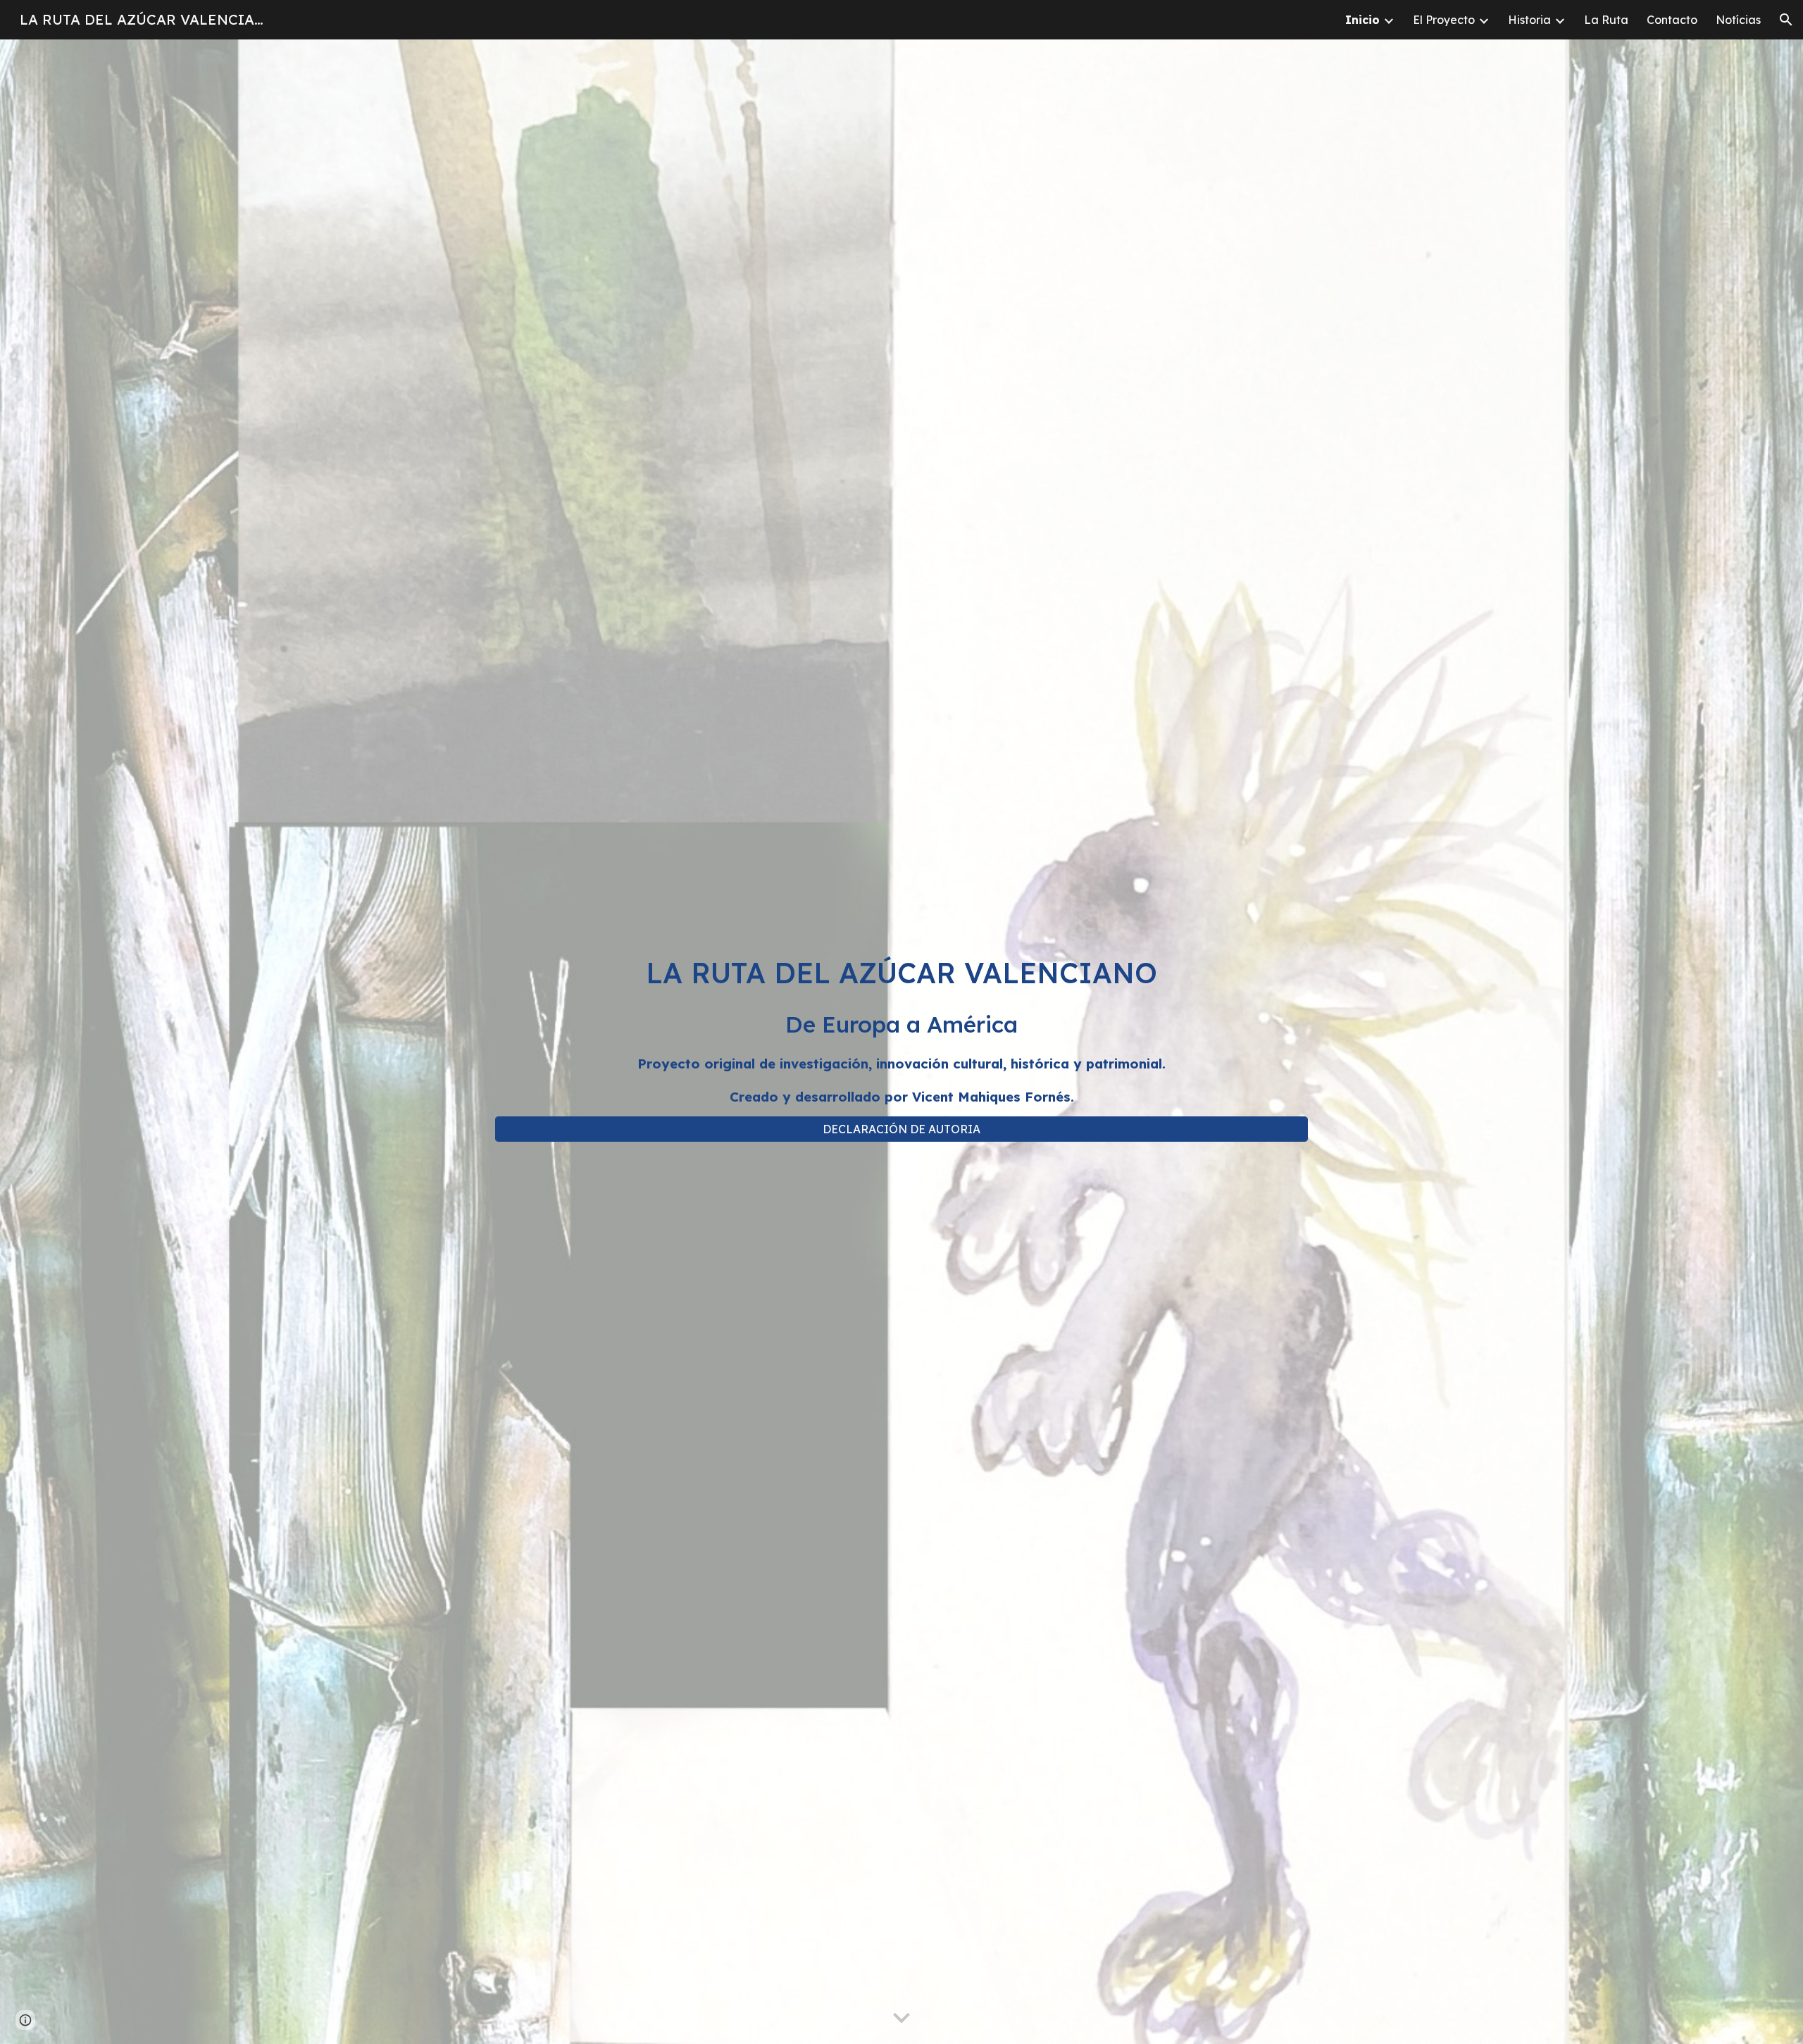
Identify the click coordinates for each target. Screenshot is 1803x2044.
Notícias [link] (1738, 20)
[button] (1786, 20)
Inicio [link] (1362, 20)
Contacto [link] (1672, 20)
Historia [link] (1529, 20)
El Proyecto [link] (1444, 20)
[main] (901, 1029)
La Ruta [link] (1606, 20)
